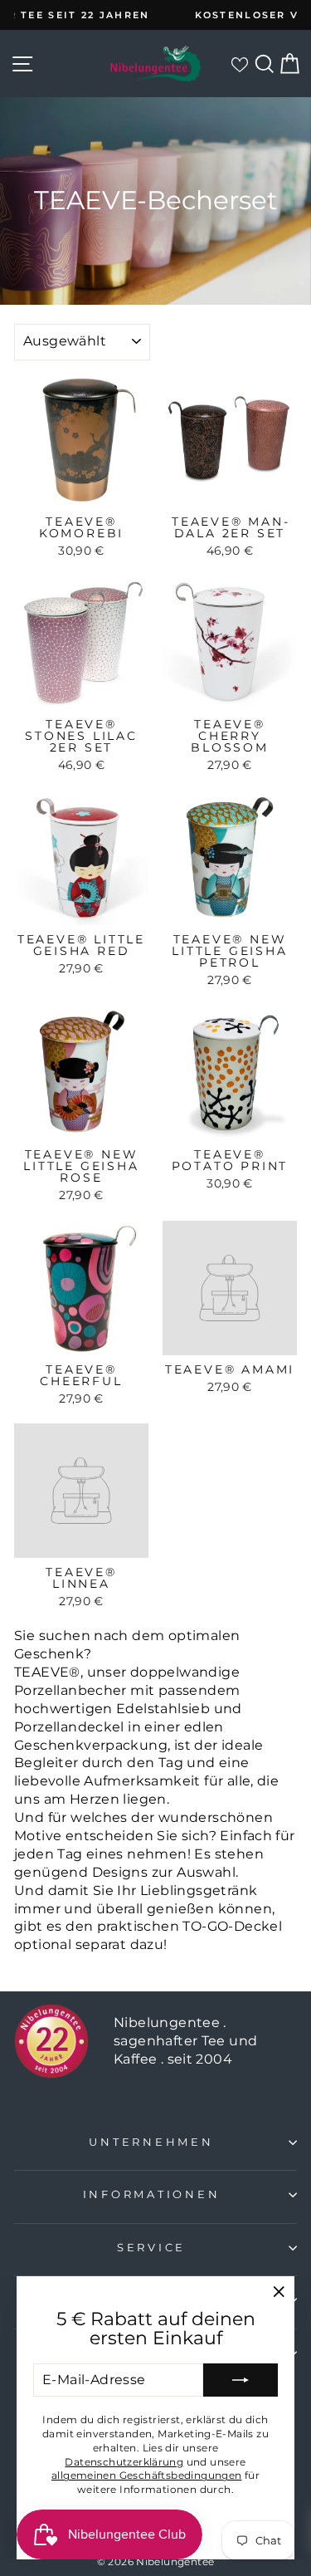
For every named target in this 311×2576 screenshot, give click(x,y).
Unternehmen (151, 2142)
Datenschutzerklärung (124, 2462)
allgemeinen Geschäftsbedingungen (147, 2475)
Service (151, 2248)
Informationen (152, 2194)
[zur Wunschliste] (239, 64)
